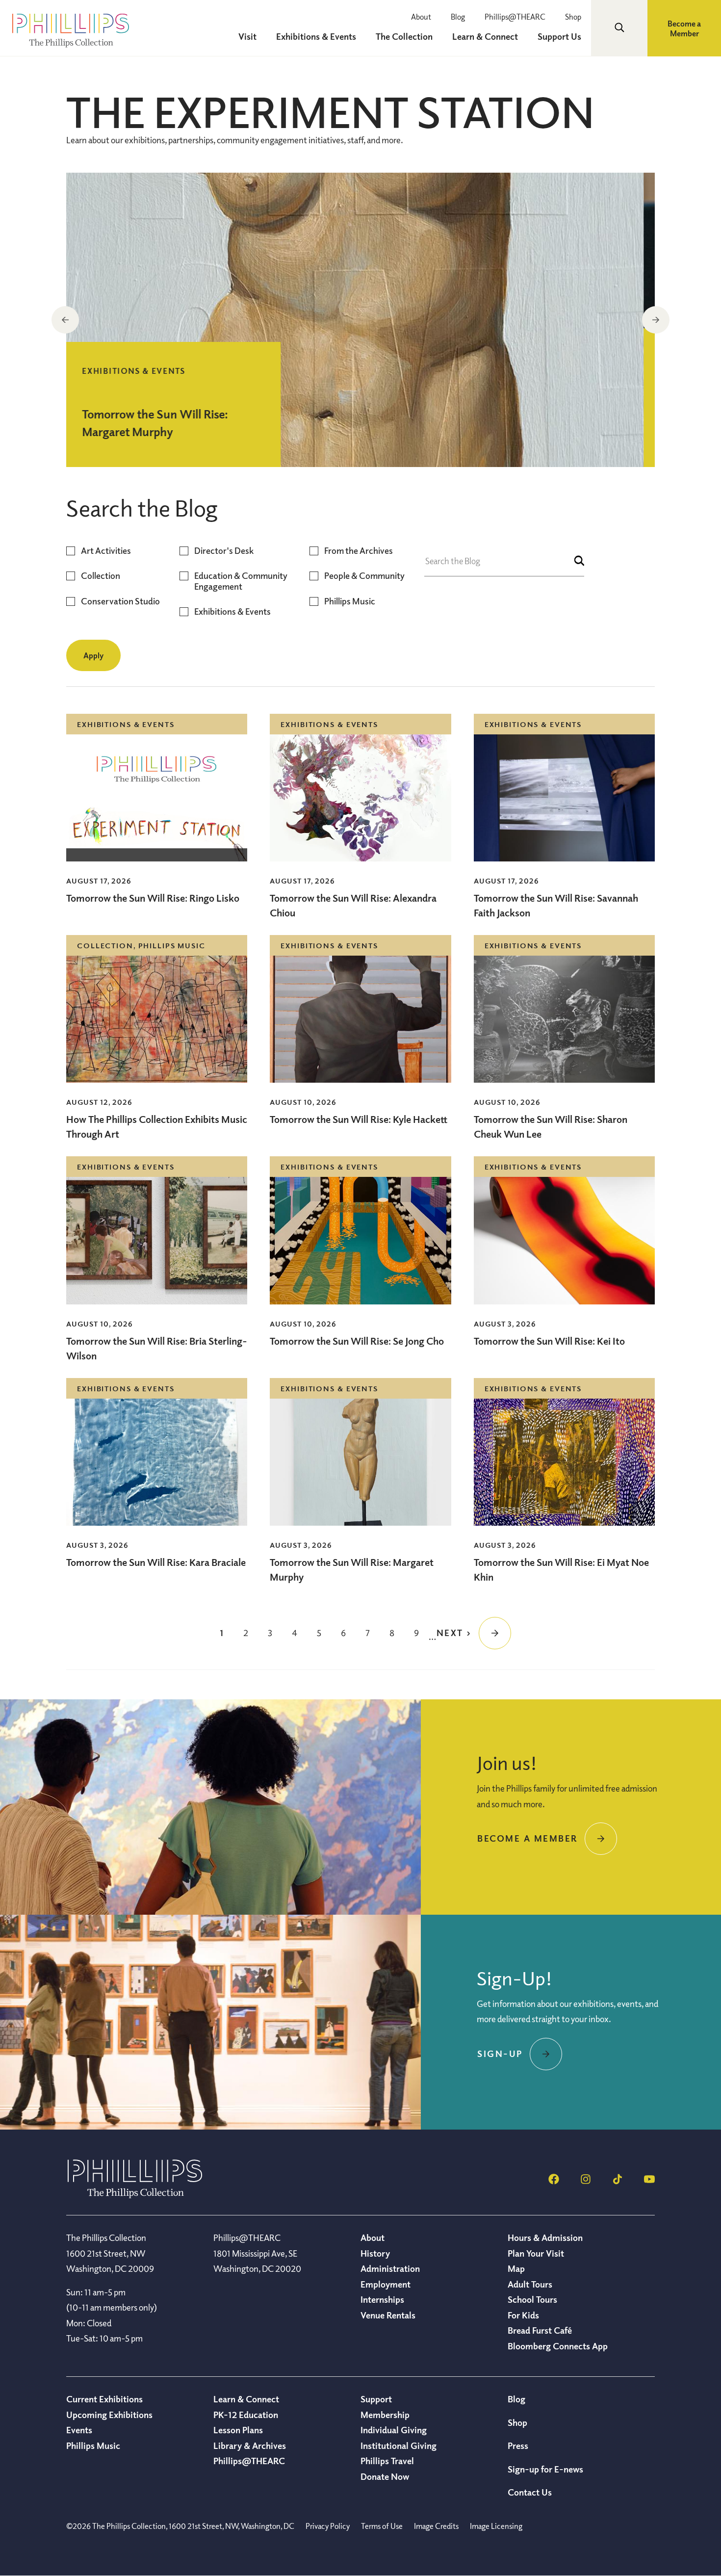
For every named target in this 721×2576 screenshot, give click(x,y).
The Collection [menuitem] (404, 36)
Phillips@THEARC (515, 17)
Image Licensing (496, 2526)
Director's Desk (224, 551)
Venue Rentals (388, 2315)
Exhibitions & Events (232, 611)
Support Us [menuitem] (559, 36)
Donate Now (385, 2476)
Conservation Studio (120, 601)
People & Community (364, 576)
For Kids (523, 2315)
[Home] (135, 2195)
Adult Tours (530, 2284)
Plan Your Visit (536, 2253)
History (375, 2253)
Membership (385, 2415)
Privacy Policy (328, 2526)
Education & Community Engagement (241, 581)
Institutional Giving (399, 2446)
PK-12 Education (246, 2415)
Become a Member (684, 28)
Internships (382, 2299)
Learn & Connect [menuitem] (485, 36)
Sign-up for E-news (545, 2469)
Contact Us (530, 2492)
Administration (390, 2268)
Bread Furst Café (540, 2330)
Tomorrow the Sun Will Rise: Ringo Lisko (153, 898)
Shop (573, 17)
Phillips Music (350, 601)
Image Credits (436, 2526)
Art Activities (106, 551)
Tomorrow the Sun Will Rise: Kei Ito (549, 1341)
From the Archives (359, 551)
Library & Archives (250, 2446)
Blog (458, 17)
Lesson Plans (238, 2430)
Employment (386, 2284)
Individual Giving (394, 2430)
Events (79, 2430)
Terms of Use (382, 2526)
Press (518, 2446)
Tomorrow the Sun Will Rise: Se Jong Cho (357, 1341)
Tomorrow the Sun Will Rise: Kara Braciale (156, 1562)
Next (656, 320)
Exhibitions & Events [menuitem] (316, 36)
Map (516, 2268)
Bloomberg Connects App (558, 2346)
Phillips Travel (387, 2461)
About (421, 17)
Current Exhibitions (104, 2399)
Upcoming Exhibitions (109, 2415)
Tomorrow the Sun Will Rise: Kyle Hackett (359, 1119)
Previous (65, 320)
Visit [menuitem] (247, 36)
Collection (101, 576)
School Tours (532, 2299)
